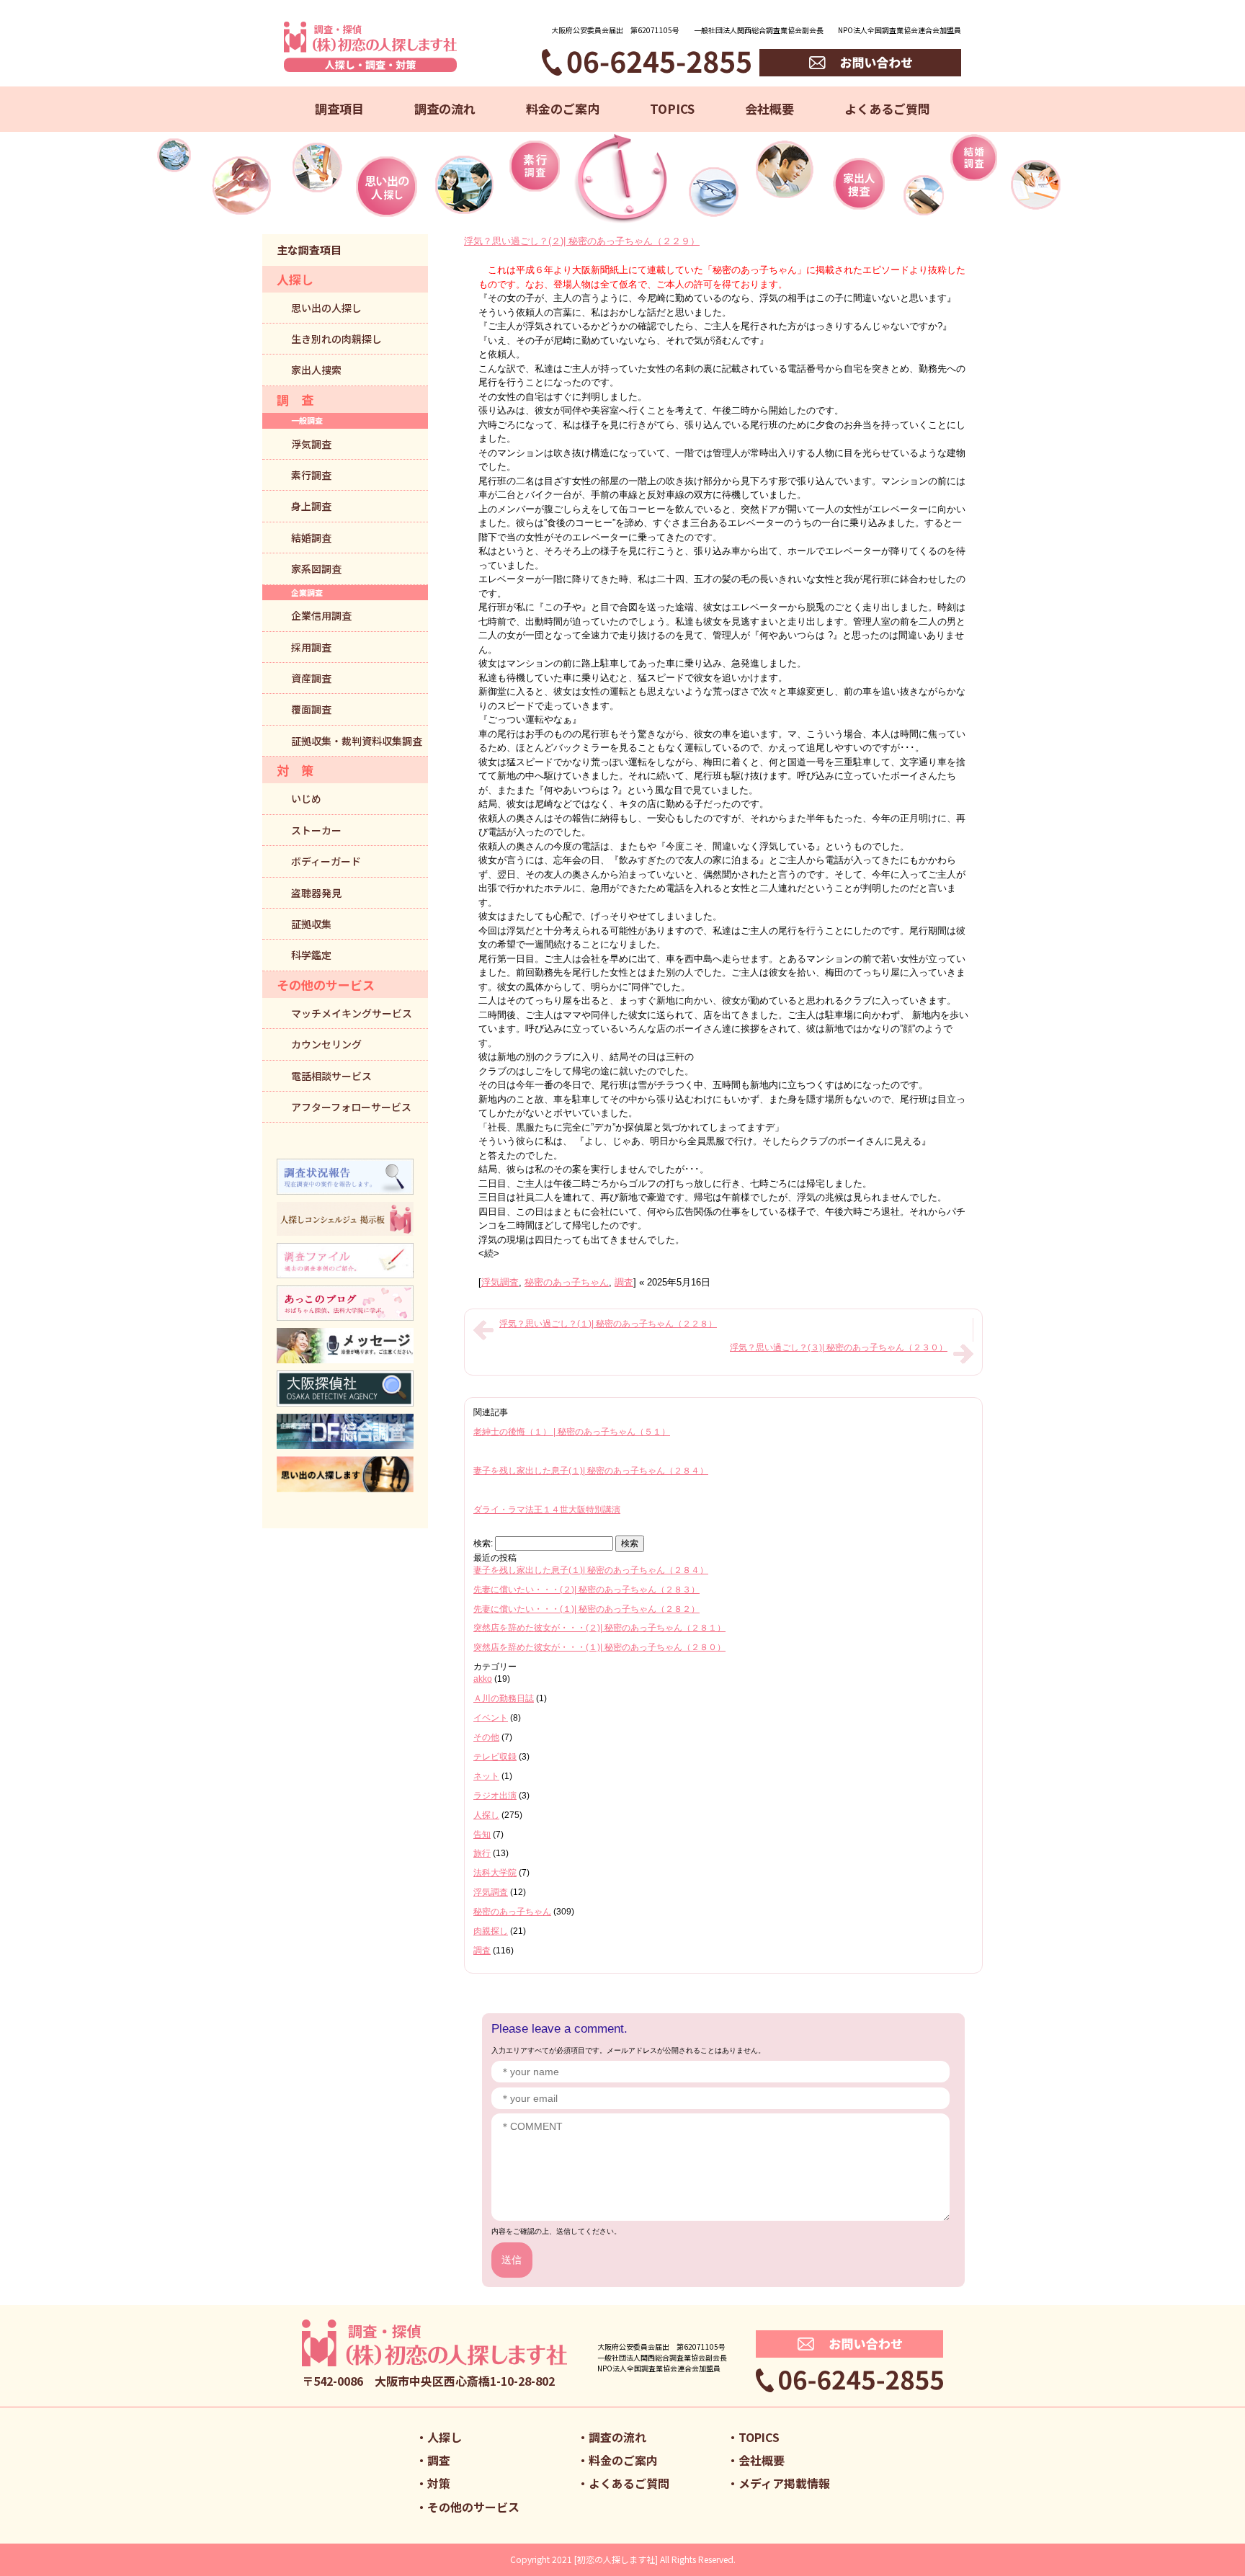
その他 (486, 1737)
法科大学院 (495, 1873)
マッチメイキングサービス (352, 1013)
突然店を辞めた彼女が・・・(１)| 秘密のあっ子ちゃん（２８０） (599, 1647)
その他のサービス (326, 985)
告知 (482, 1835)
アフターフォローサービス (351, 1107)
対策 (439, 2483)
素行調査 (311, 475)
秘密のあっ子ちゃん (567, 1282)
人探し (486, 1815)
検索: (483, 1543)
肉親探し (491, 1931)
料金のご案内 (563, 108)
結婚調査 (311, 538)
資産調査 (311, 678)
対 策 (295, 770)
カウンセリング (326, 1044)
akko (483, 1679)
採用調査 (311, 647)
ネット (486, 1776)
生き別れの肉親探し (336, 339)
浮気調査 (500, 1282)
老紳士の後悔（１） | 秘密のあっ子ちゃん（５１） (572, 1432)
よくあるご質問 (887, 108)
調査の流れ (445, 108)
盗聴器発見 (316, 893)
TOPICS (672, 108)
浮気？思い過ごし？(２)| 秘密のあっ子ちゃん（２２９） (582, 241)
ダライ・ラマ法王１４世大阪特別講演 (547, 1510)
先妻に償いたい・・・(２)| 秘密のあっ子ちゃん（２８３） (586, 1590)
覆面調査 (311, 709)
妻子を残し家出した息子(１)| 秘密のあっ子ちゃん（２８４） (591, 1471)
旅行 (482, 1853)
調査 (624, 1282)
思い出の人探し (326, 308)
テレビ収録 (495, 1757)
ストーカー (316, 830)
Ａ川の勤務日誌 (504, 1698)
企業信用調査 (321, 615)
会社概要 (769, 108)
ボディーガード (326, 861)
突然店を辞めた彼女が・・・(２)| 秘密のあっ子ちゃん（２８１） (599, 1628)
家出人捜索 (316, 370)
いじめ (306, 798)
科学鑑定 (311, 955)
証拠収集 (311, 924)
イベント (491, 1718)
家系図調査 (316, 569)
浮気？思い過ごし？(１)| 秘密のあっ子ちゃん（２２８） (608, 1324)
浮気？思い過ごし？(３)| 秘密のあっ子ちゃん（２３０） (839, 1347)
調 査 (295, 400)
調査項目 (339, 108)
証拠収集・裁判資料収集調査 (357, 741)
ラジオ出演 (495, 1796)
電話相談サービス (331, 1076)
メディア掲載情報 (784, 2483)
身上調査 (311, 506)
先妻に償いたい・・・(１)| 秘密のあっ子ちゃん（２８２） (586, 1609)
